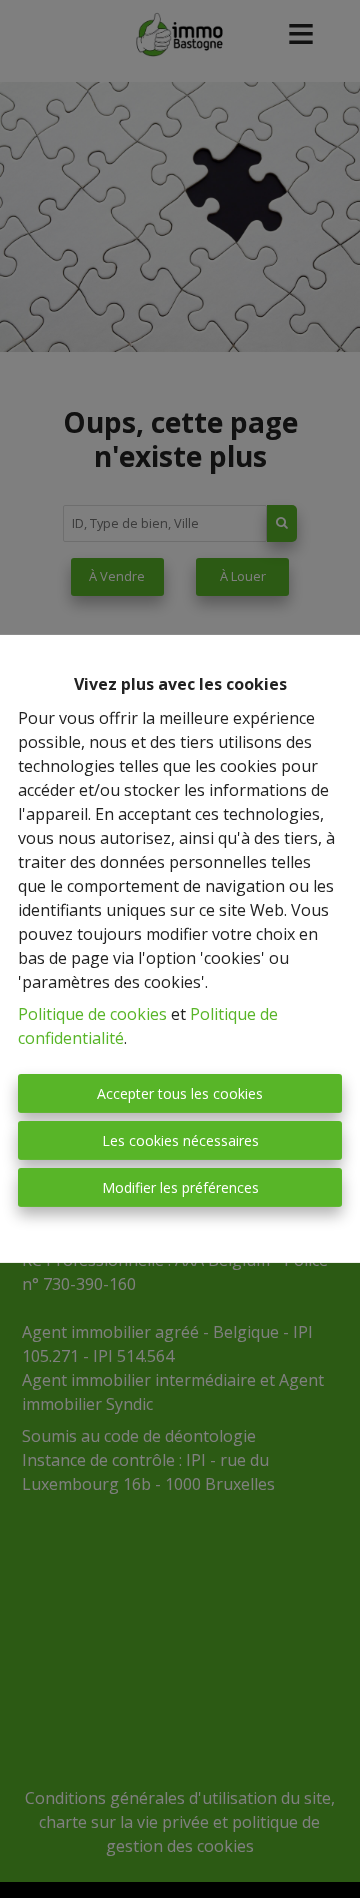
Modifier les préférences (180, 1187)
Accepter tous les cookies (180, 1093)
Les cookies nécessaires (180, 1140)
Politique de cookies (92, 1014)
